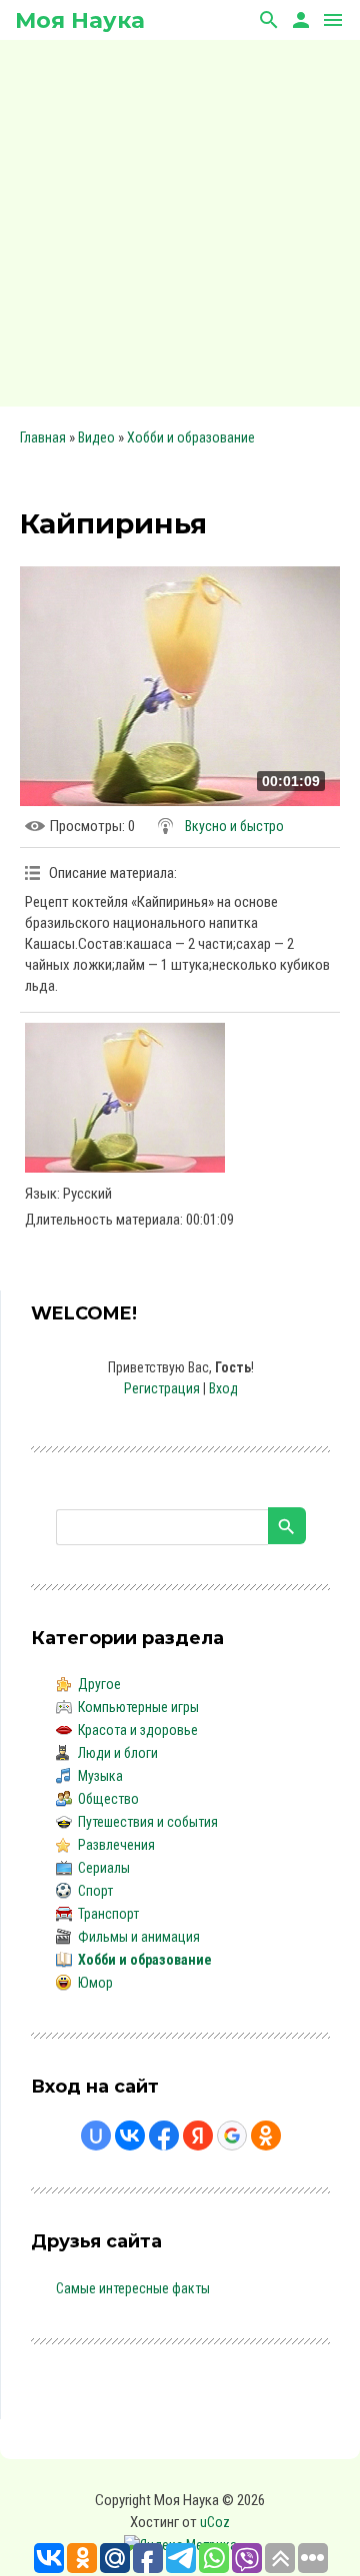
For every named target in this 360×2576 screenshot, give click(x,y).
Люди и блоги (118, 1753)
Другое (99, 1684)
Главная (43, 437)
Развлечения (116, 1845)
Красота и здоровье (138, 1730)
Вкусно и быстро (234, 826)
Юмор (95, 1983)
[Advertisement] (180, 220)
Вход (223, 1388)
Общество (108, 1799)
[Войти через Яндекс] (198, 2136)
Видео (96, 437)
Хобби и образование (191, 437)
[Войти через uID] (96, 2136)
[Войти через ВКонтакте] (130, 2136)
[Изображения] (125, 1098)
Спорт (95, 1891)
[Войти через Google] (232, 2136)
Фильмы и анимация (139, 1937)
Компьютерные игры (138, 1707)
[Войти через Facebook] (164, 2136)
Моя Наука (80, 20)
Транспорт (108, 1914)
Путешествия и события (148, 1822)
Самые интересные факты (133, 2288)
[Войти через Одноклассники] (266, 2136)
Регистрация (162, 1388)
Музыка (100, 1776)
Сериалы (104, 1868)
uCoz (215, 2522)
